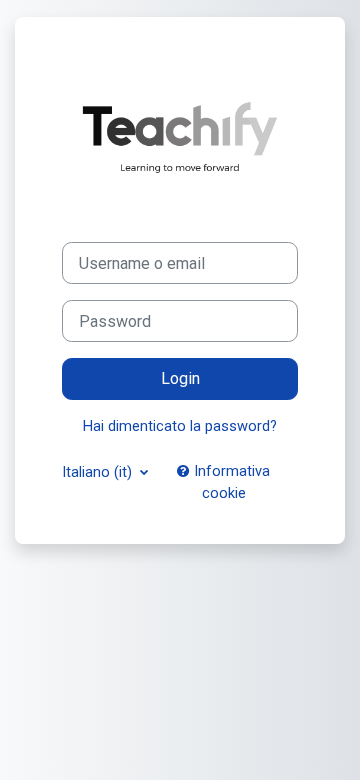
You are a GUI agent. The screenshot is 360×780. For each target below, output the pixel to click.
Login (180, 378)
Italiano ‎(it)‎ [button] (99, 472)
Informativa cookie (230, 482)
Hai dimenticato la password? (180, 426)
